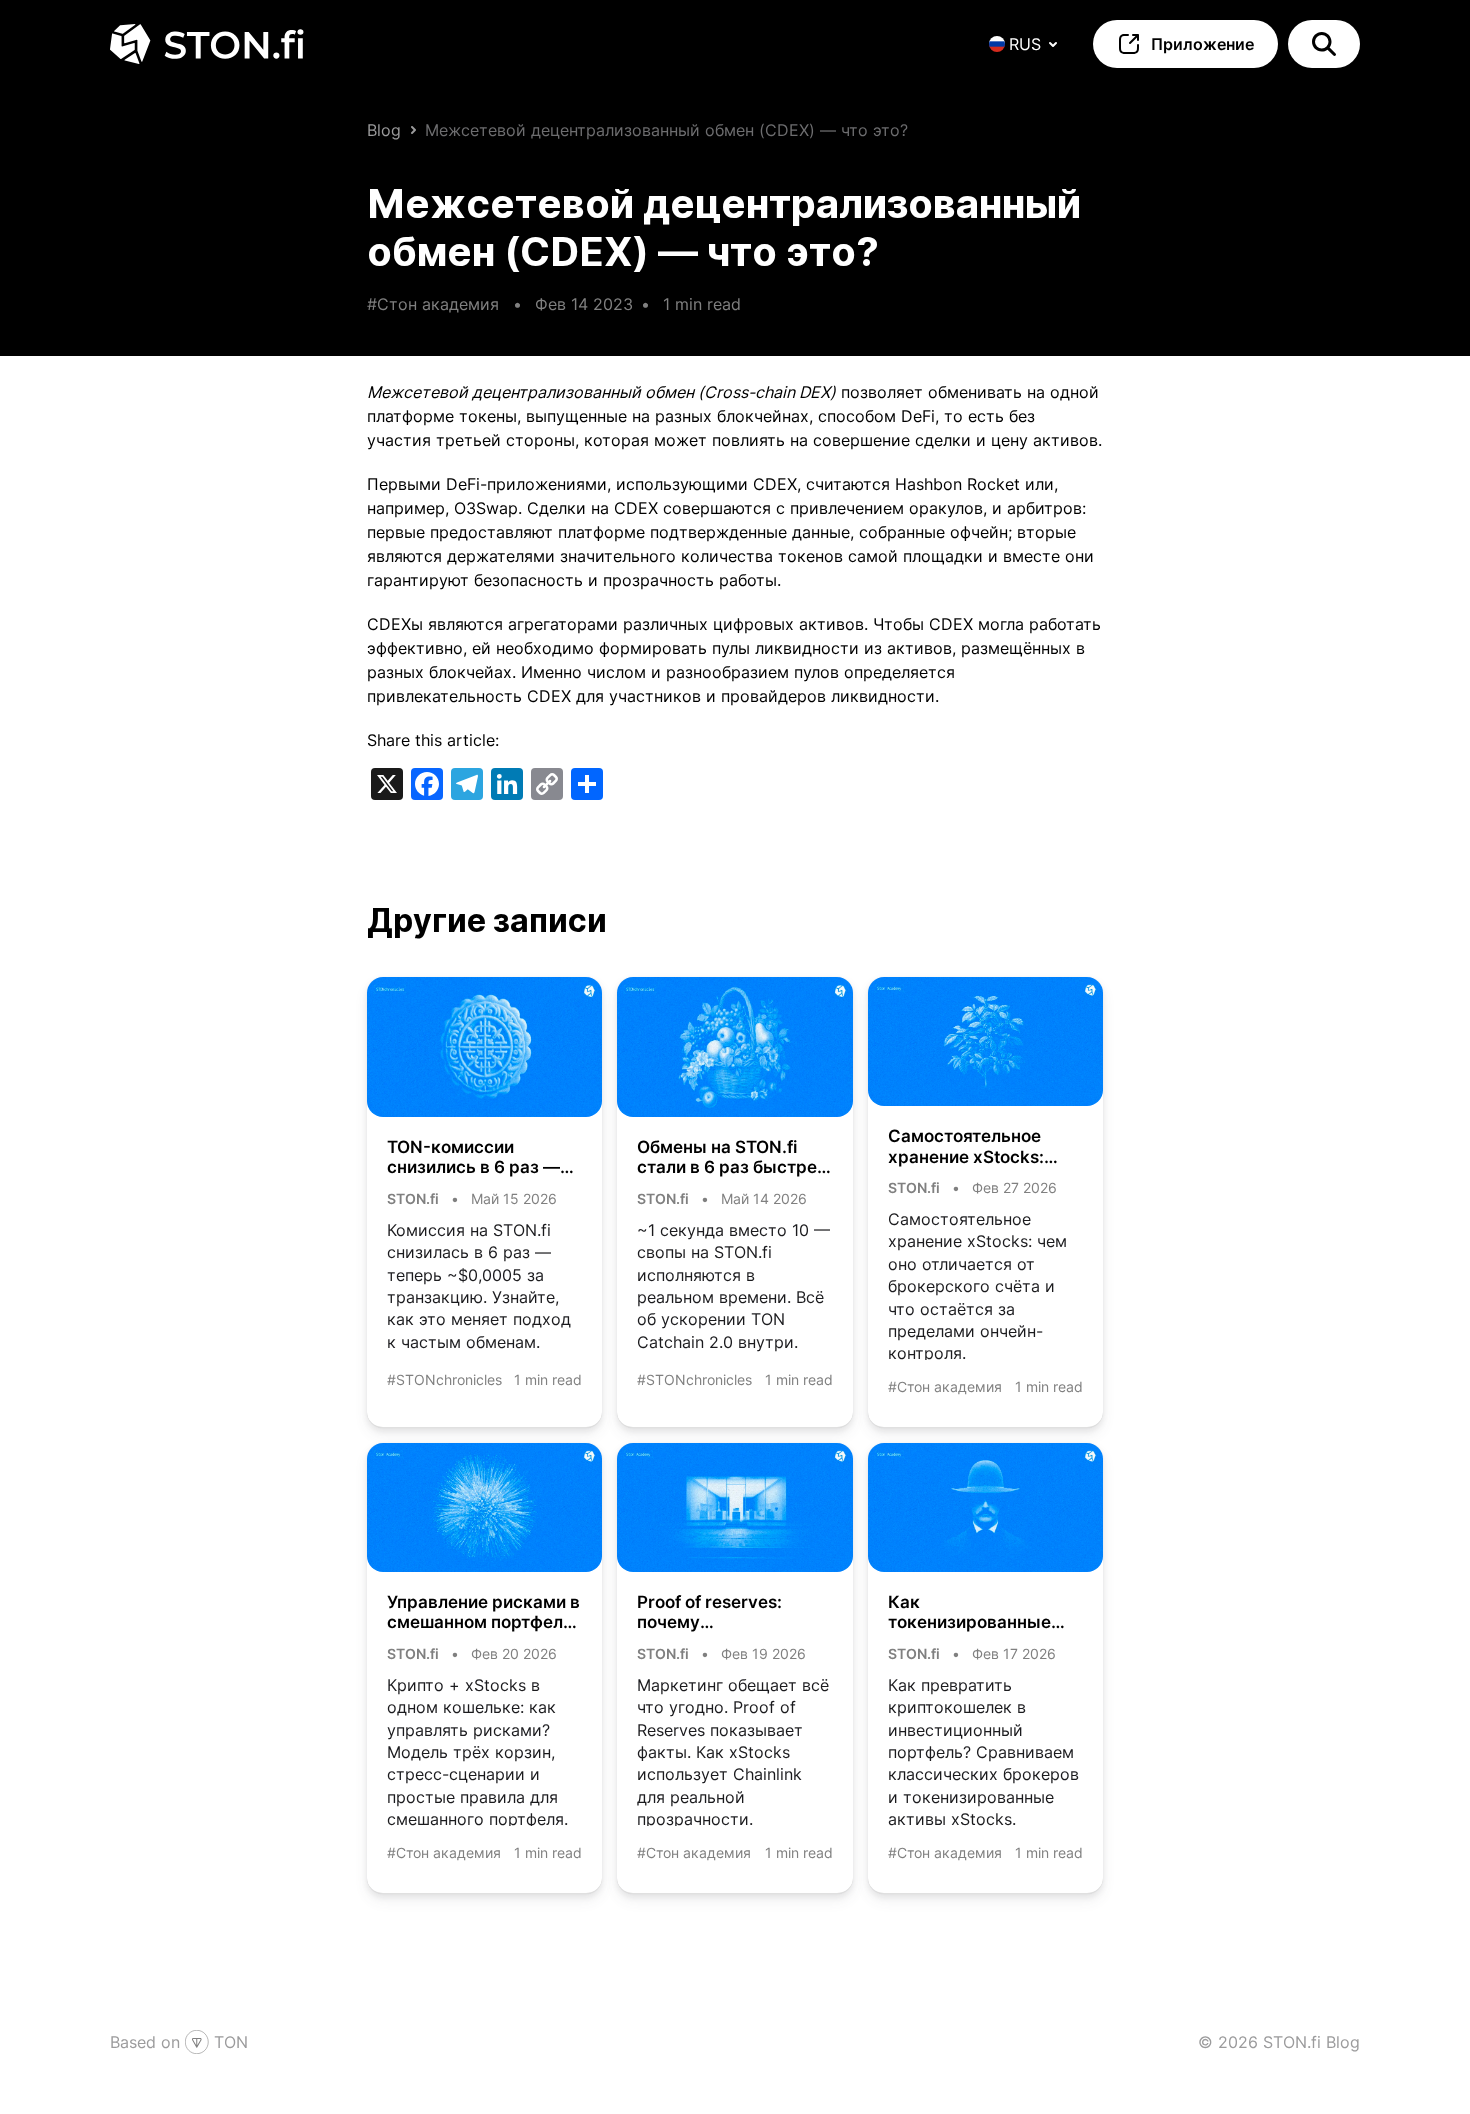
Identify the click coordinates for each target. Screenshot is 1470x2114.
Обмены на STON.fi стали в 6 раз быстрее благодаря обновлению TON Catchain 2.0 (732, 1157)
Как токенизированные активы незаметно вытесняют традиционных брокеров (969, 1612)
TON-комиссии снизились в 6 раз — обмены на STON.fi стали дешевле (473, 1157)
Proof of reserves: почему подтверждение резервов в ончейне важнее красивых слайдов (721, 1612)
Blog (384, 130)
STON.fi (413, 1198)
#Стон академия (433, 304)
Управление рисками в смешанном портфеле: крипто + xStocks (483, 1612)
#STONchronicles (444, 1379)
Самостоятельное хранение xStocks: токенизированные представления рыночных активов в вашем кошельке (976, 1146)
